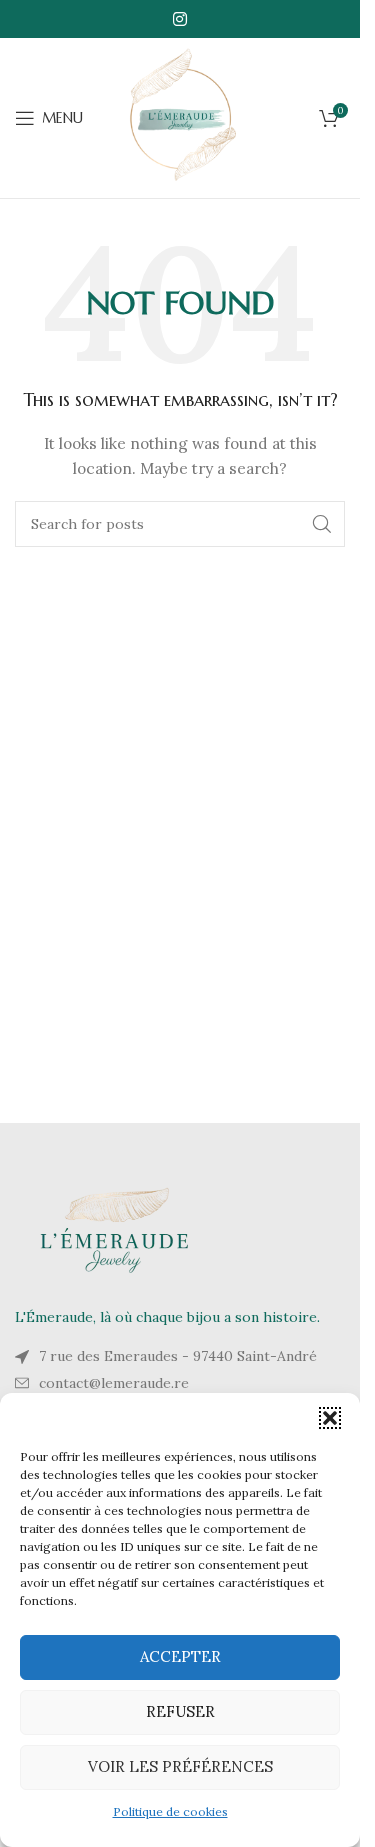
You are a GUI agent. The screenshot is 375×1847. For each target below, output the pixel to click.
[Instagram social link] (179, 19)
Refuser (180, 1711)
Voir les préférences (180, 1766)
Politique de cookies (170, 1811)
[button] (330, 1418)
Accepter (180, 1656)
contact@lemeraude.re (114, 1383)
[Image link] (115, 1229)
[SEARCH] (322, 524)
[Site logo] (180, 117)
